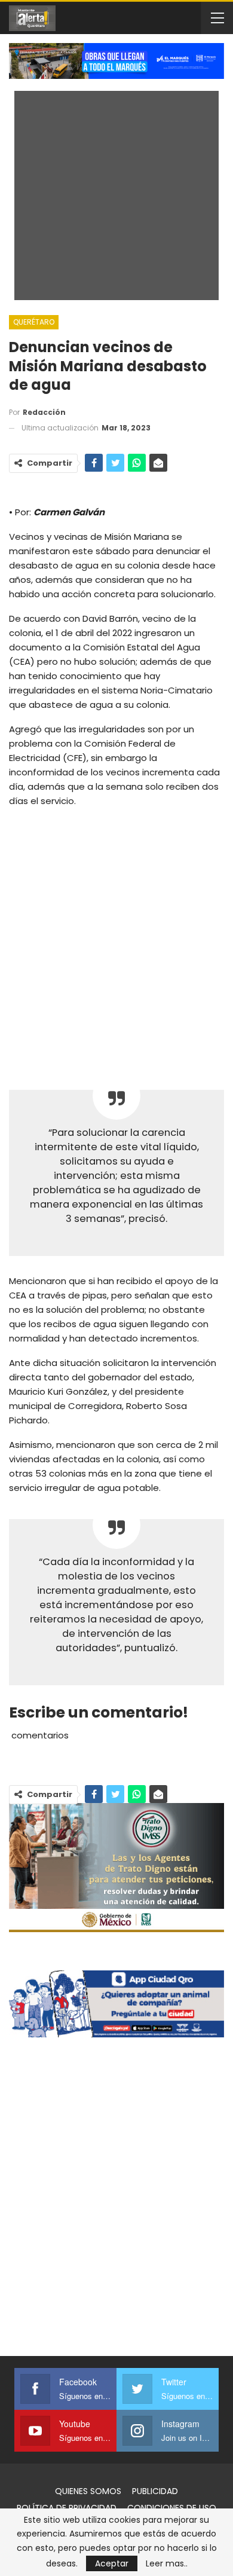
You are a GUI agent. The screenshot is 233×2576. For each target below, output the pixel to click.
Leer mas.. (167, 2563)
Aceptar (112, 2563)
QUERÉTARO (34, 322)
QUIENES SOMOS (88, 2491)
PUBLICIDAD (155, 2491)
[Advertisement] (116, 940)
